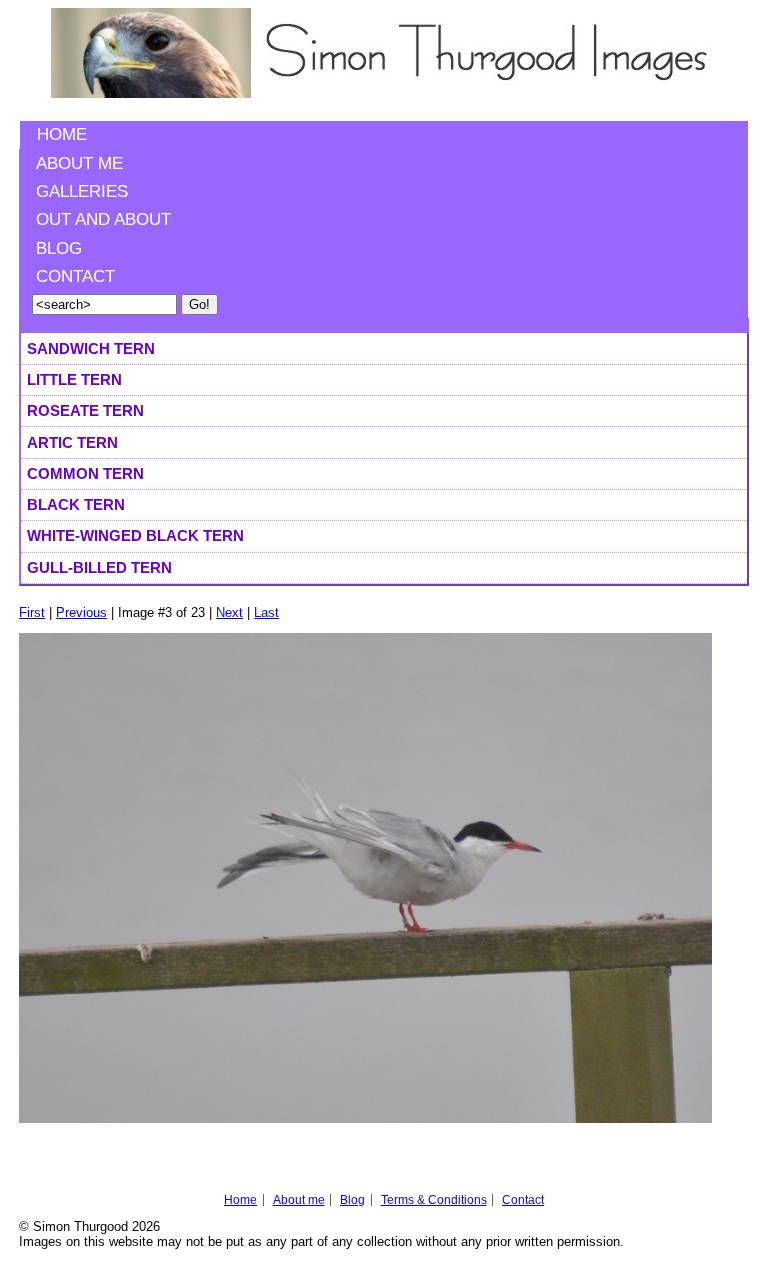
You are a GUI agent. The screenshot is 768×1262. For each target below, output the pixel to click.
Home (62, 134)
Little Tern (74, 379)
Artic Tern (72, 442)
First (32, 612)
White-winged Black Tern (135, 535)
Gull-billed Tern (99, 567)
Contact (75, 276)
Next (229, 612)
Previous (81, 612)
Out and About (103, 219)
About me (79, 163)
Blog (59, 248)
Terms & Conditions (434, 1200)
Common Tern (85, 473)
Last (266, 612)
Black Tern (76, 504)
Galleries (82, 191)
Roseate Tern (85, 410)
